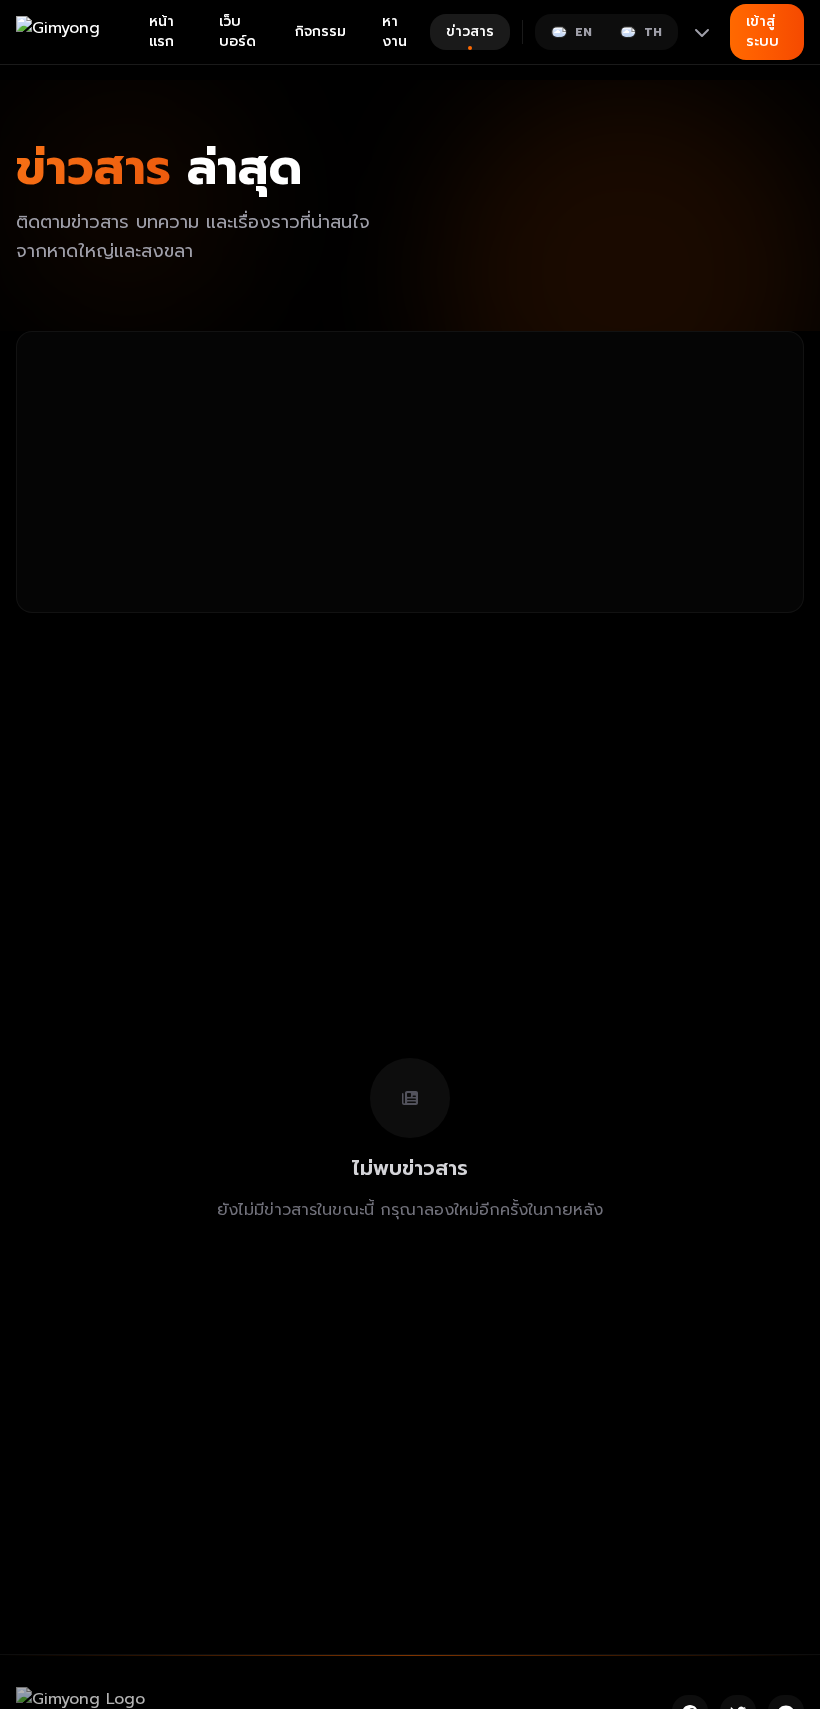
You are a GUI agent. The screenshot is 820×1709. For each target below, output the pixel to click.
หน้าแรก (161, 31)
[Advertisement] (410, 472)
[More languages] (702, 32)
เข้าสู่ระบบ (762, 31)
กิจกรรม (320, 31)
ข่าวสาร (470, 31)
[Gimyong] (74, 32)
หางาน (394, 31)
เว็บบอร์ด (237, 31)
